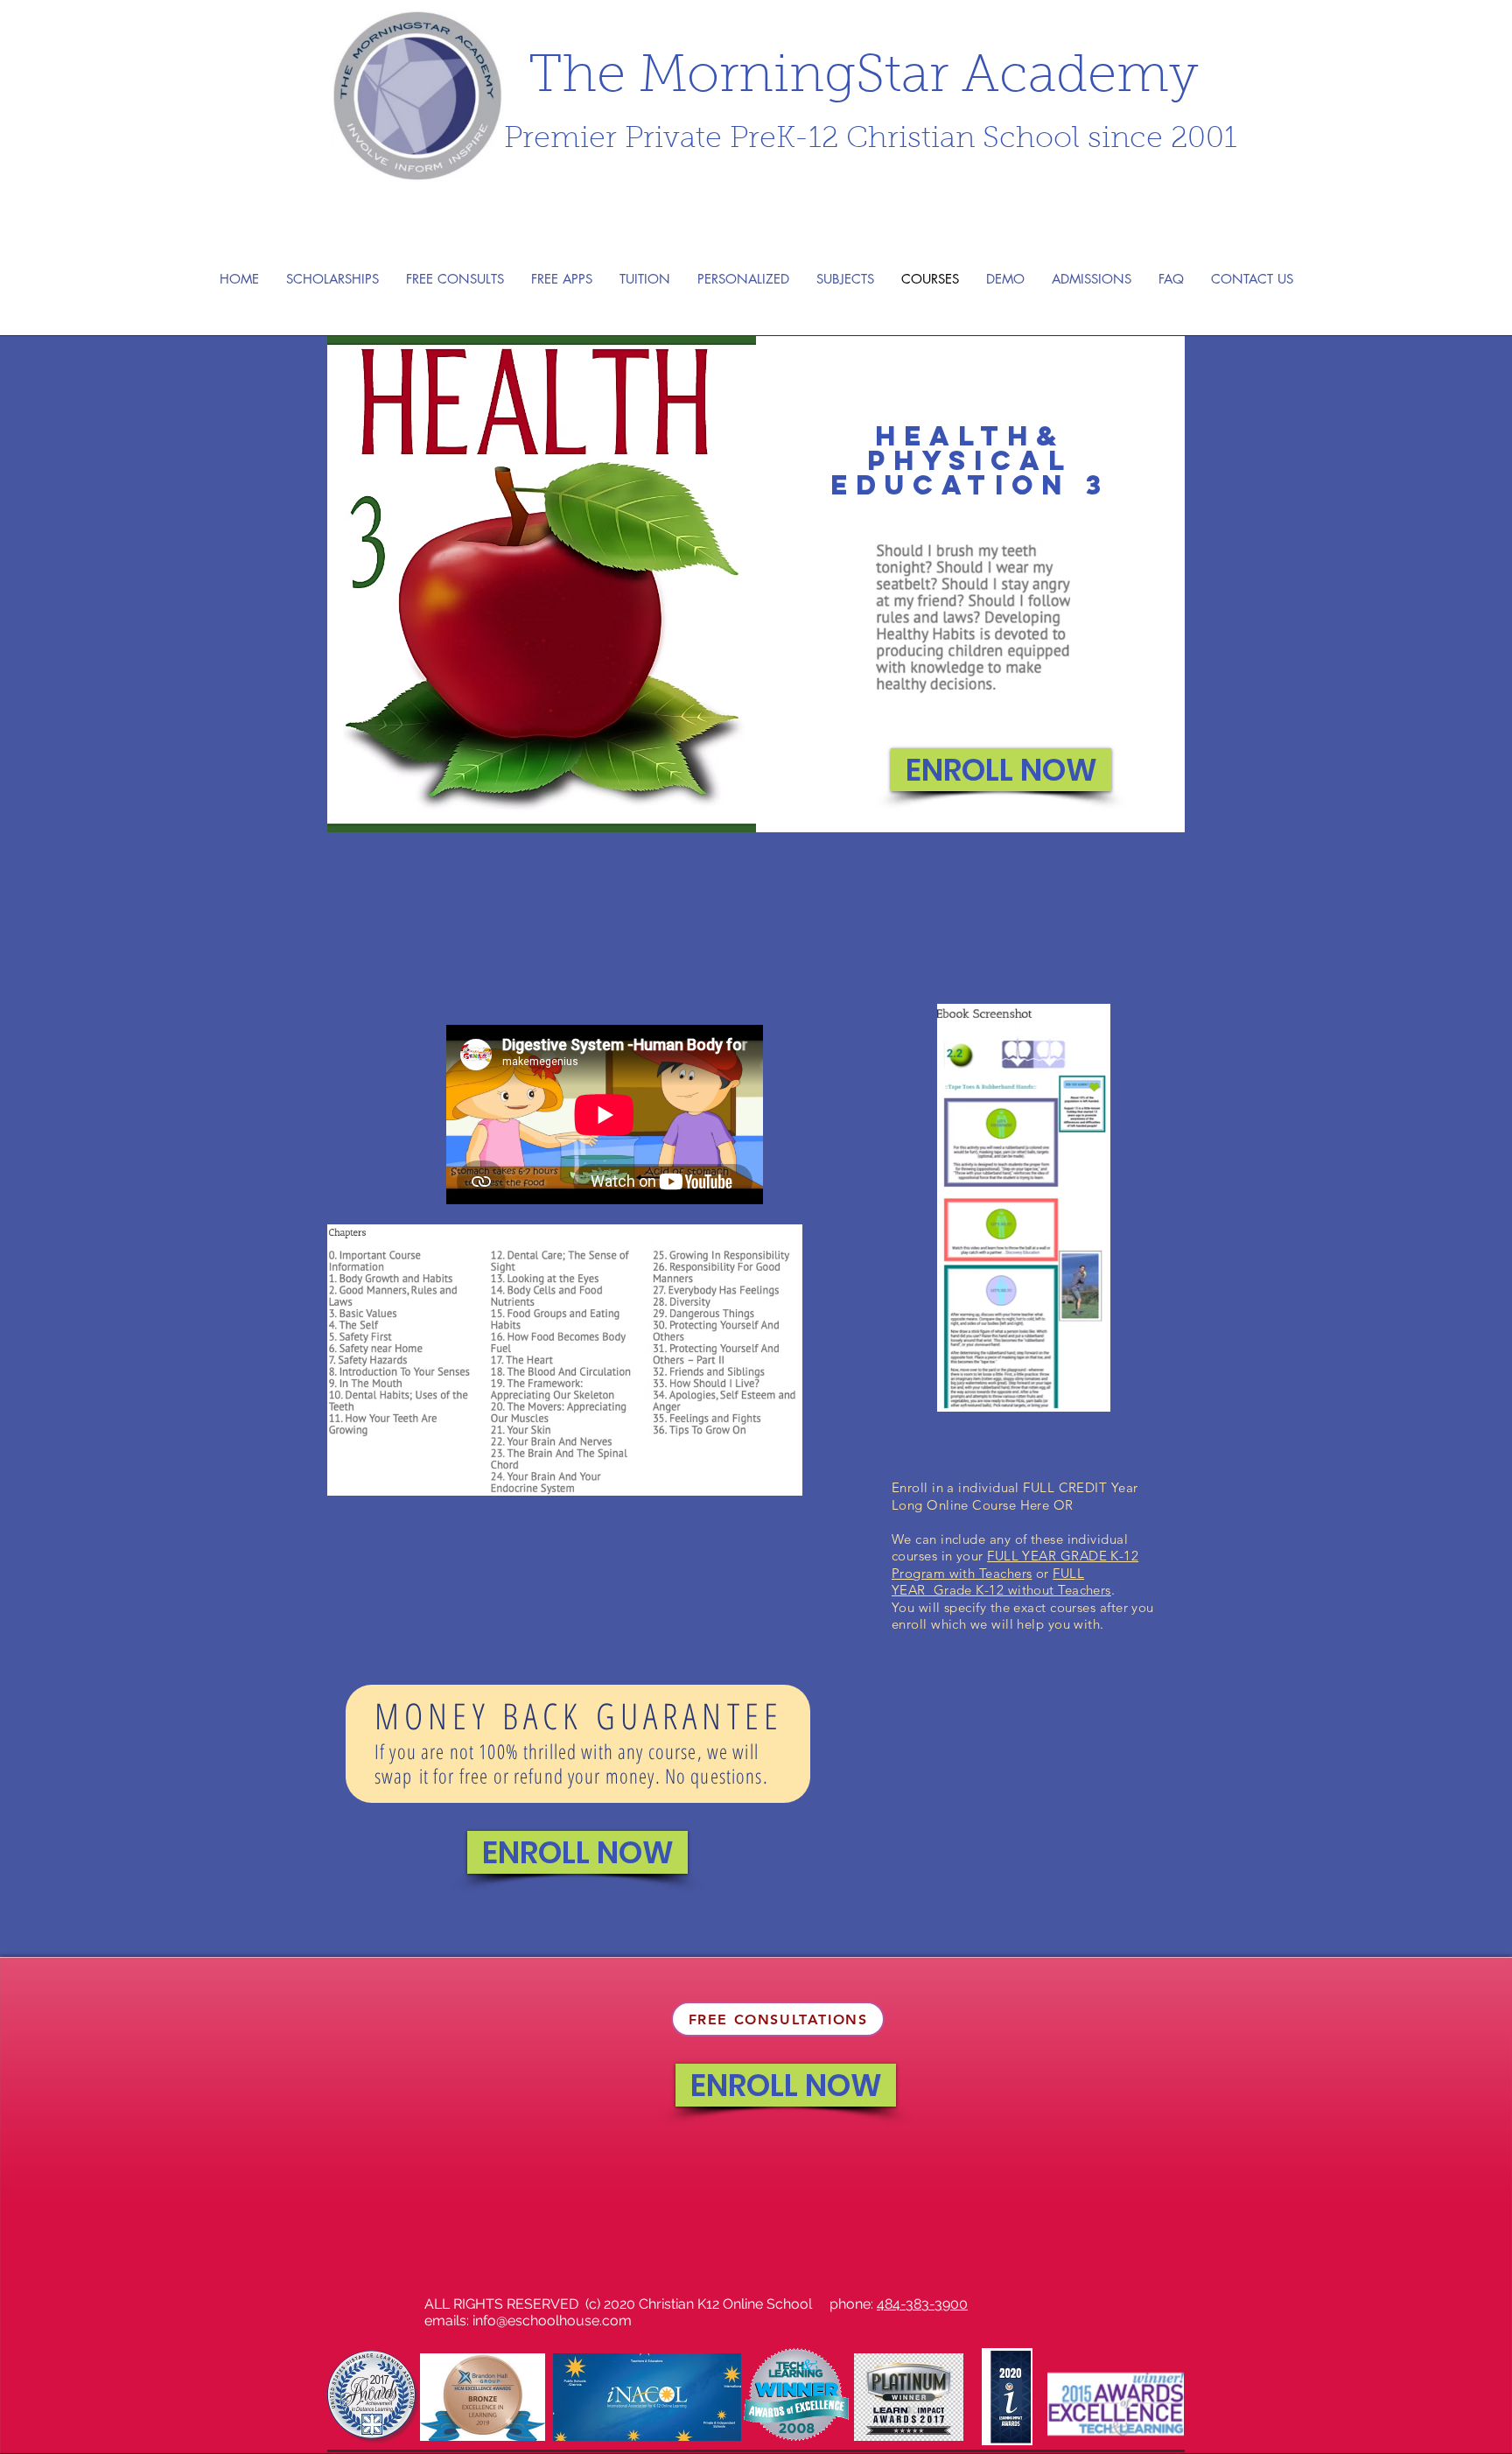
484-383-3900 (922, 2304)
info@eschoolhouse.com (552, 2321)
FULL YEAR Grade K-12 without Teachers (1001, 1582)
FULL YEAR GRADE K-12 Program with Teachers (1015, 1564)
